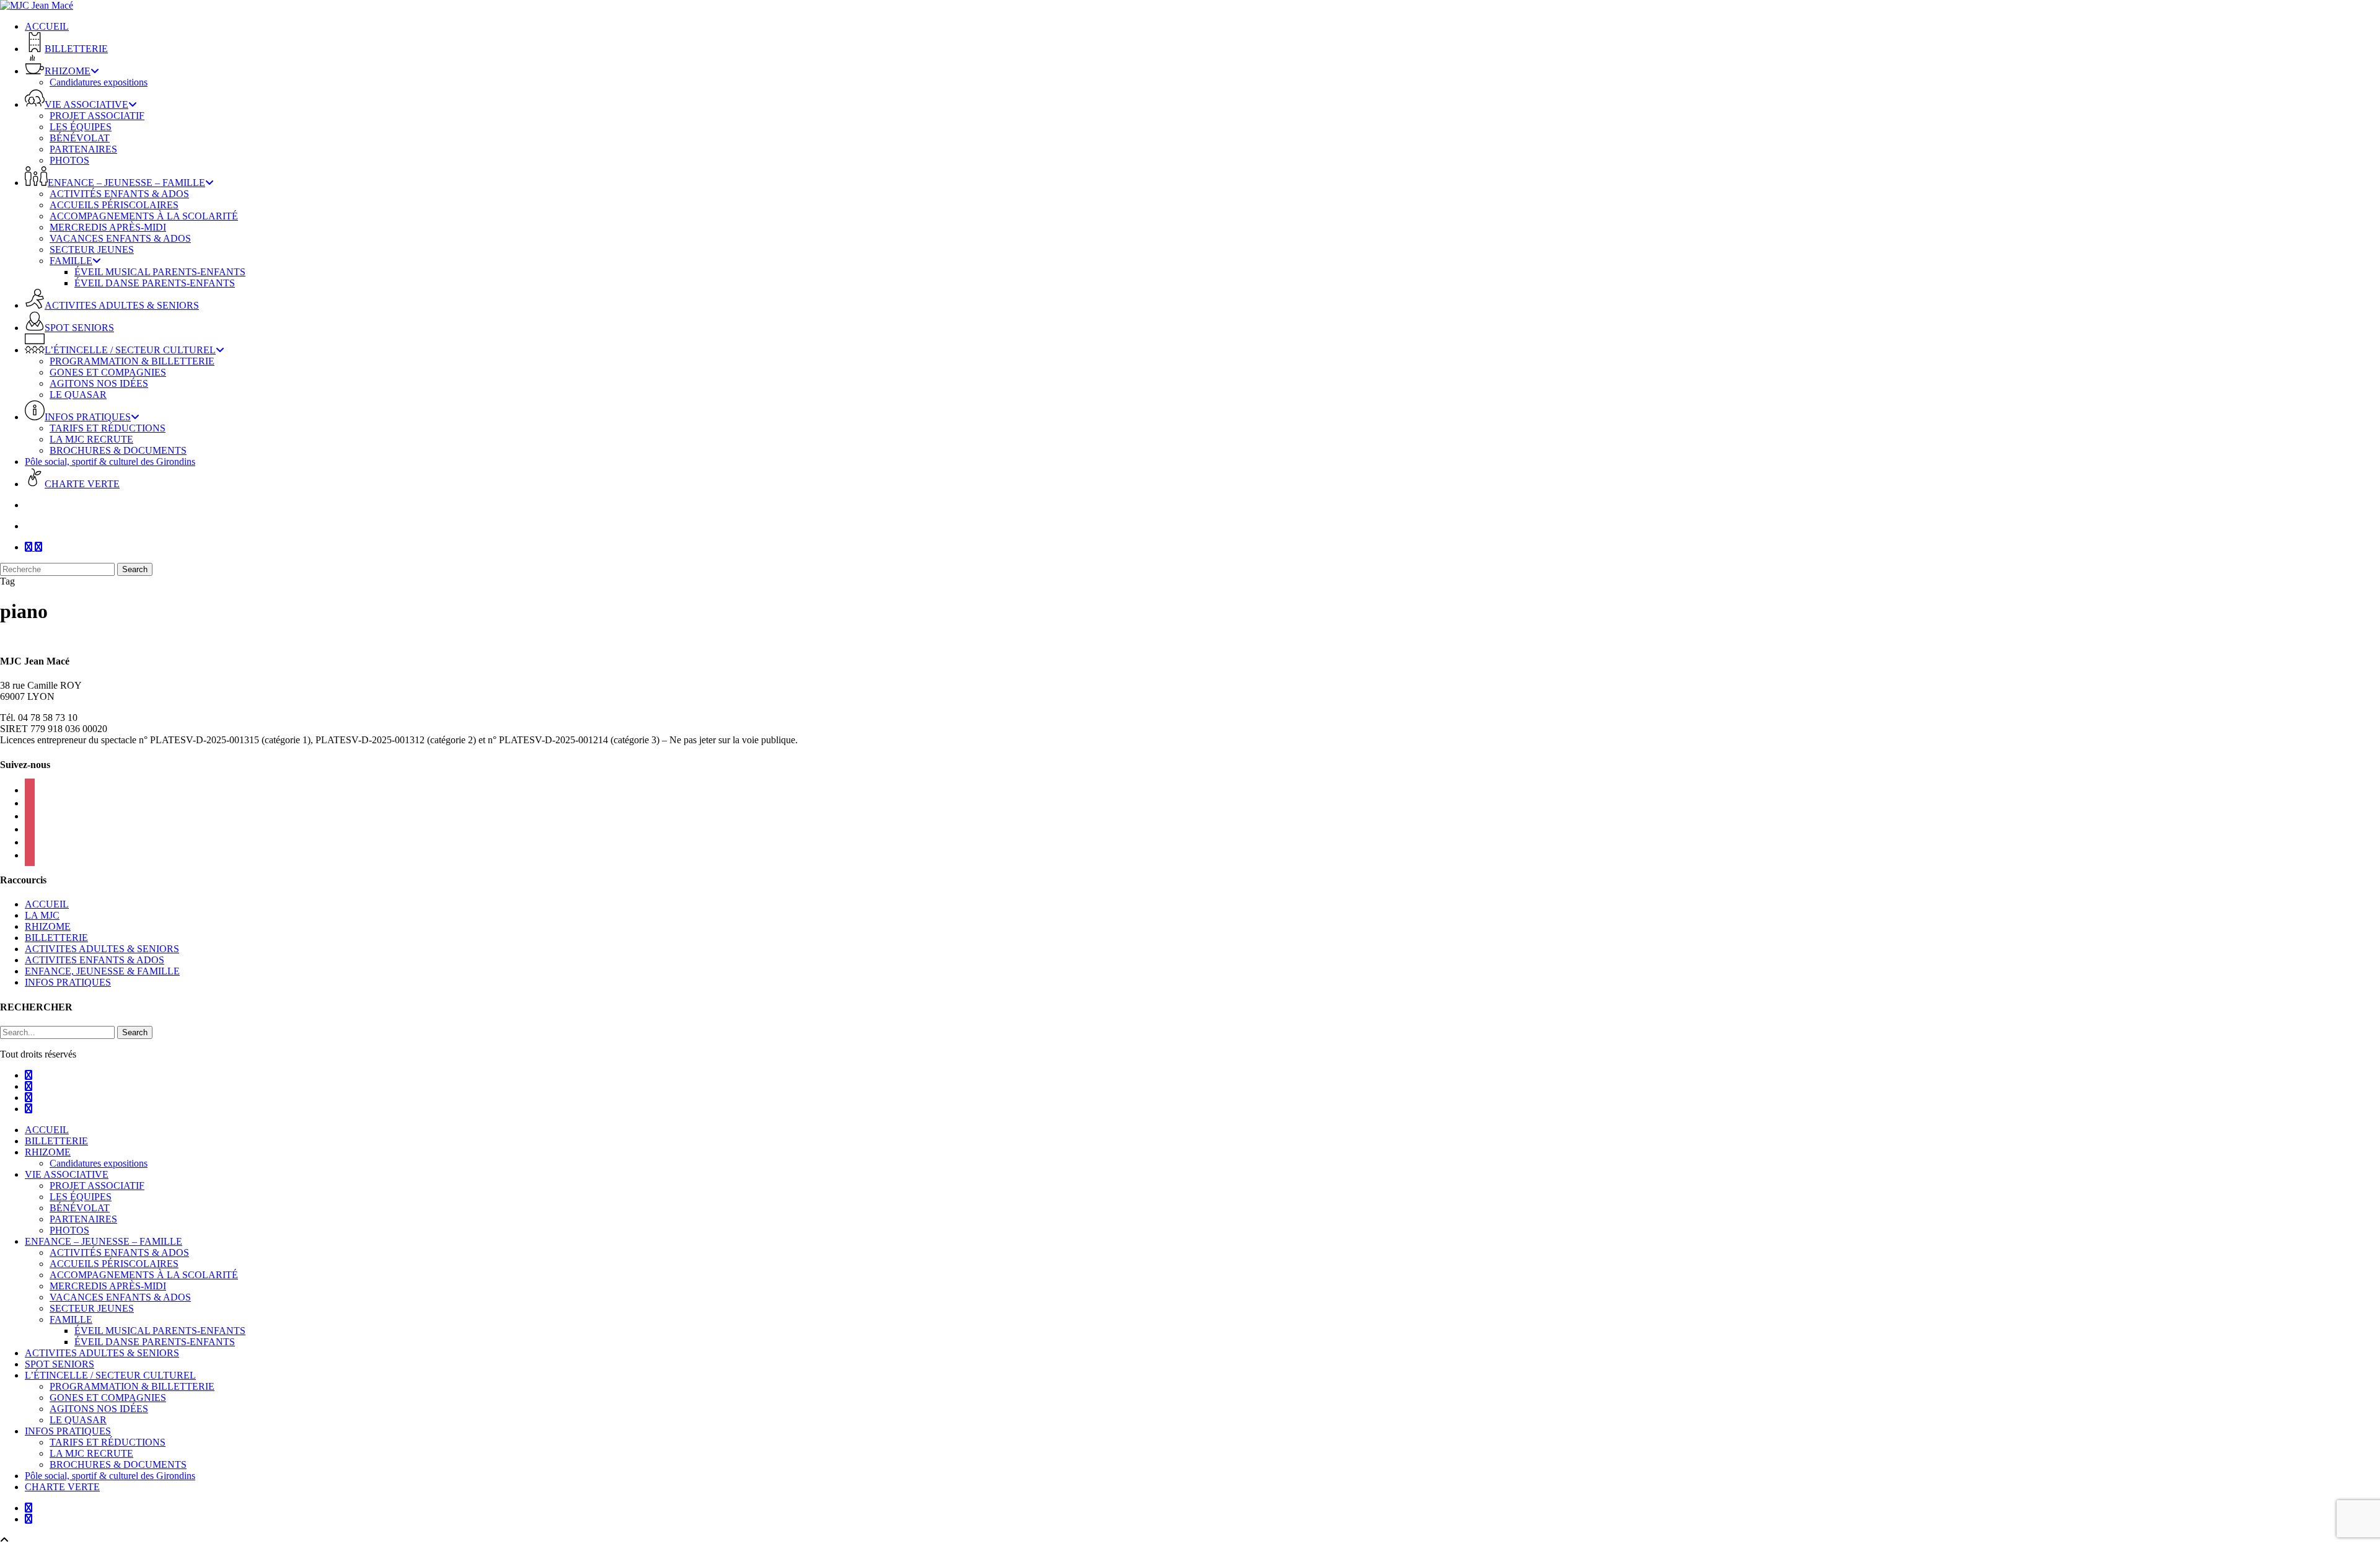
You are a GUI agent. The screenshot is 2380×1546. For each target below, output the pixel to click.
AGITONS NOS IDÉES (99, 1409)
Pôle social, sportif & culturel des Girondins (110, 1476)
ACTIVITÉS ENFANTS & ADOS (119, 1252)
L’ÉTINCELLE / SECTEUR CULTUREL (110, 1375)
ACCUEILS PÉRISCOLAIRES (114, 1264)
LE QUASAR (78, 1420)
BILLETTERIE (56, 938)
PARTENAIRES (83, 1219)
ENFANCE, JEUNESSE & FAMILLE (102, 971)
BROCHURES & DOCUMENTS (118, 1464)
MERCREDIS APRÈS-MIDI (108, 1286)
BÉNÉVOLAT (80, 1208)
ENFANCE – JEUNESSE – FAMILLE (104, 1241)
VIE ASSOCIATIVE (67, 1174)
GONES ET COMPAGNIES (108, 1398)
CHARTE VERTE (62, 1487)
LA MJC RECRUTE (91, 1453)
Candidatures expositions (99, 1163)
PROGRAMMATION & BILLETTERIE (132, 1386)
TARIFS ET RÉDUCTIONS (108, 1442)
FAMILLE (71, 1319)
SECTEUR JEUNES (92, 1308)
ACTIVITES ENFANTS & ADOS (95, 960)
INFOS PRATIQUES (68, 982)
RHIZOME (48, 926)
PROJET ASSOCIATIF (97, 1186)
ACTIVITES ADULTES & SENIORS (102, 949)
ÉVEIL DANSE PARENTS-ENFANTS (155, 1342)
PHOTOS (69, 1230)
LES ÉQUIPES (81, 1197)
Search (135, 569)
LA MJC (42, 915)
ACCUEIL (47, 904)
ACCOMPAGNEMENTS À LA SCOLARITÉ (144, 1275)
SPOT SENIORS (59, 1364)
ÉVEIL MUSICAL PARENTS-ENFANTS (160, 1331)
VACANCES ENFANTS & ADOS (120, 1297)
